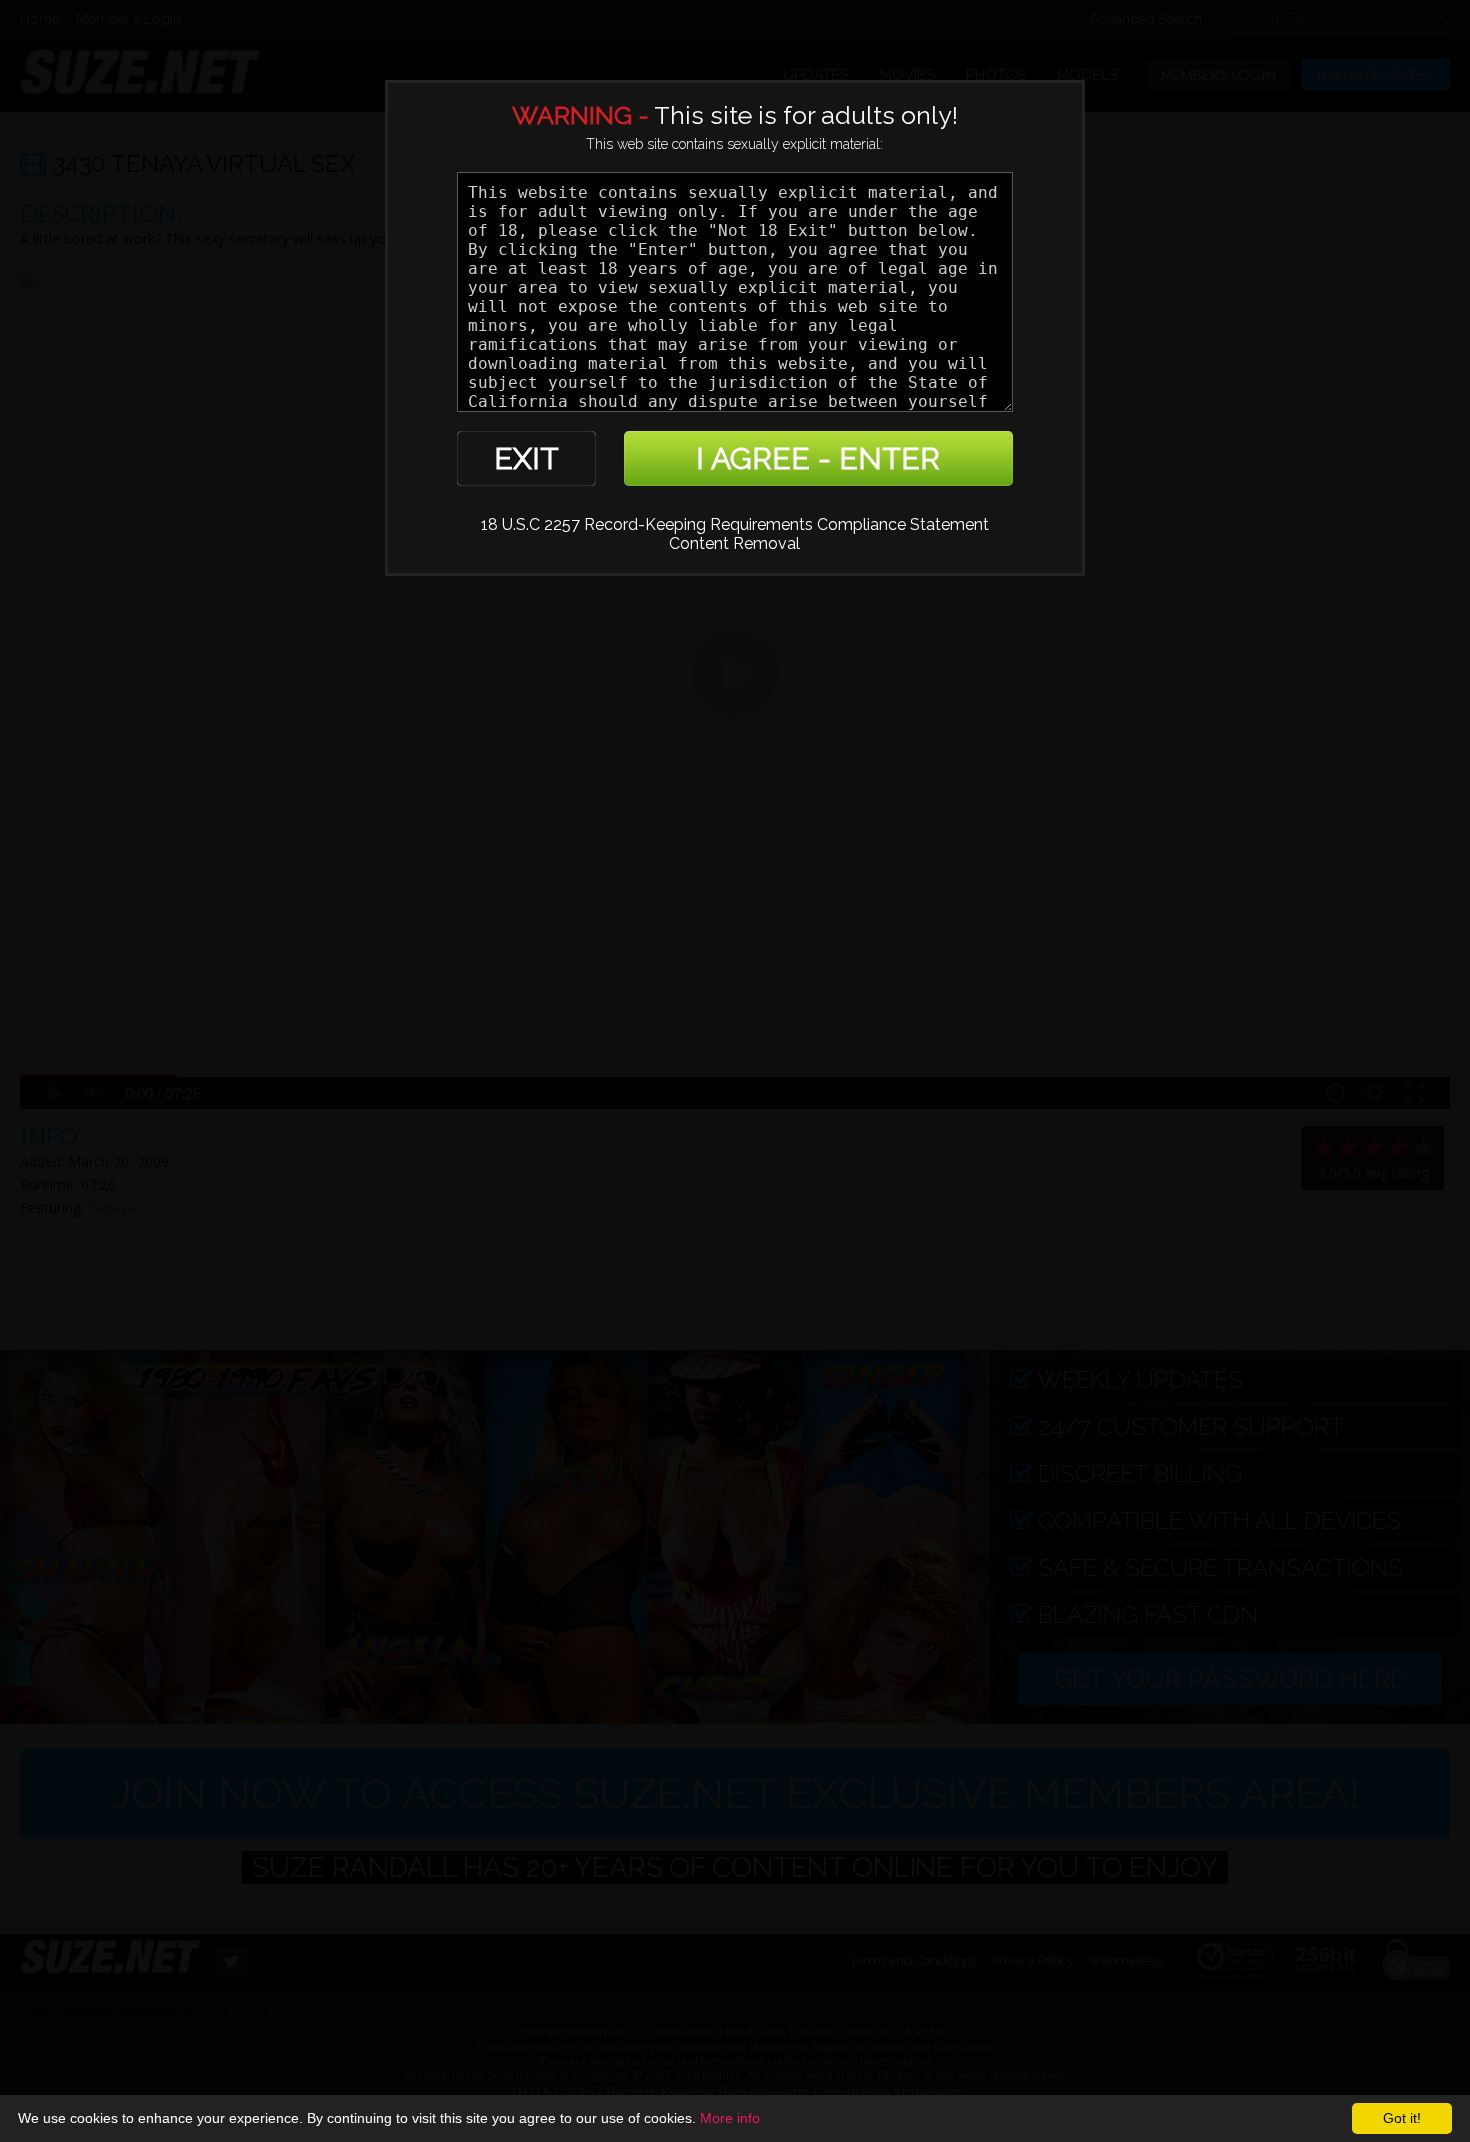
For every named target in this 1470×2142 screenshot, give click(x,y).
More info (730, 2118)
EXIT (526, 458)
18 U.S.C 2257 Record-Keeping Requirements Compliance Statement (735, 524)
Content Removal (734, 543)
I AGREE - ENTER (818, 458)
